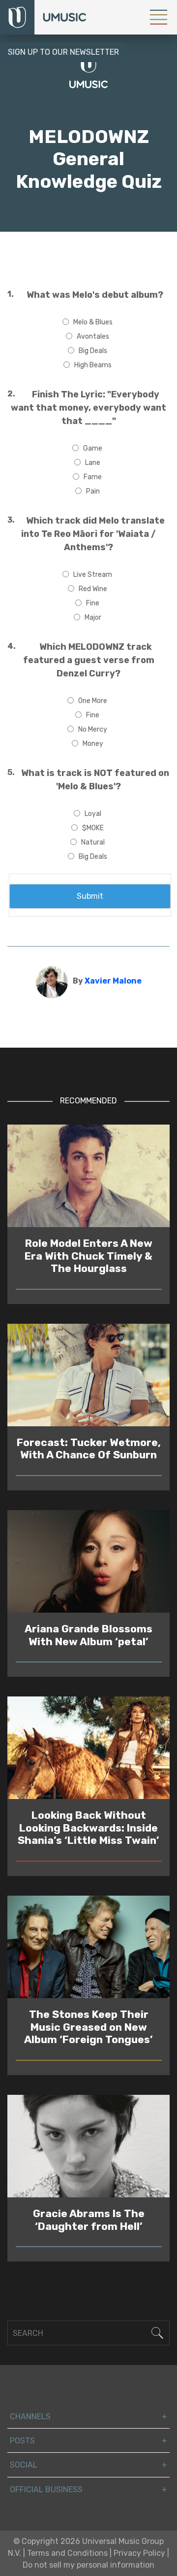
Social (24, 2465)
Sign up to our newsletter (63, 52)
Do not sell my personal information (88, 2565)
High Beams (93, 365)
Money (93, 744)
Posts (22, 2441)
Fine (93, 603)
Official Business (46, 2489)
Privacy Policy (139, 2553)
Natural (93, 842)
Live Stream (93, 575)
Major (93, 618)
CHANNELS (30, 2417)
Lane (93, 463)
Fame (93, 477)
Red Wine (93, 589)
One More (93, 701)
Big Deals (93, 351)
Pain (93, 491)
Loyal (93, 814)
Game (93, 448)
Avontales (93, 336)
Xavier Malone (113, 981)
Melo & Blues (93, 322)
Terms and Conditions (67, 2553)
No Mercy (93, 729)
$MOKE (93, 828)
